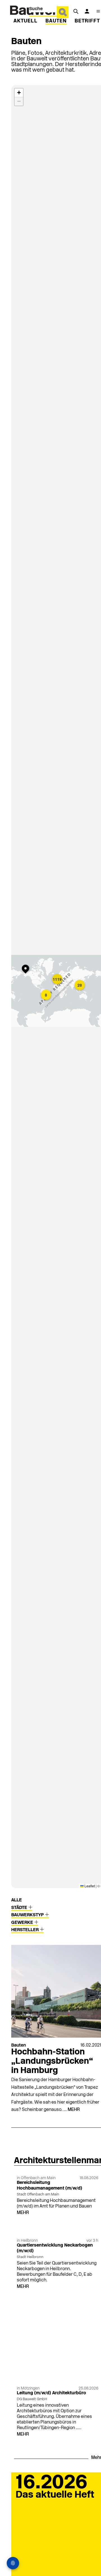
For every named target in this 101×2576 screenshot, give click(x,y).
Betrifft (87, 21)
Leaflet (89, 1886)
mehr (74, 2110)
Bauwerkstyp (28, 1915)
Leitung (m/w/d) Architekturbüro (51, 2393)
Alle (17, 1900)
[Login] (87, 11)
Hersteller (26, 1930)
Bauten (56, 21)
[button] (58, 980)
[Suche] (76, 11)
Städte (20, 1908)
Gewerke (23, 1923)
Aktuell (26, 21)
